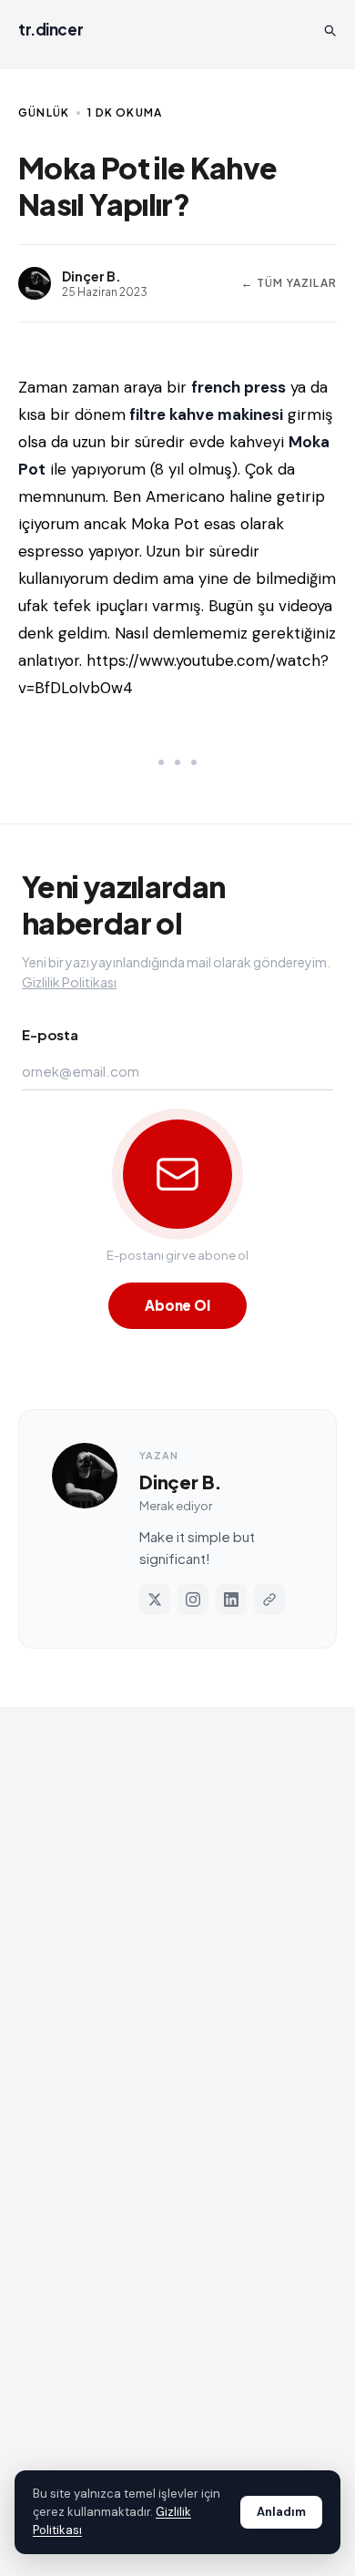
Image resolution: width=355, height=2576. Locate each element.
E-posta (50, 1034)
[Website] (269, 1600)
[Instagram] (193, 1600)
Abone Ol (177, 1305)
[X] (155, 1600)
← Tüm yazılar (289, 283)
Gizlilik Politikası (69, 982)
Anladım (281, 2512)
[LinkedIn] (231, 1600)
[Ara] (330, 30)
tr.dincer (51, 29)
